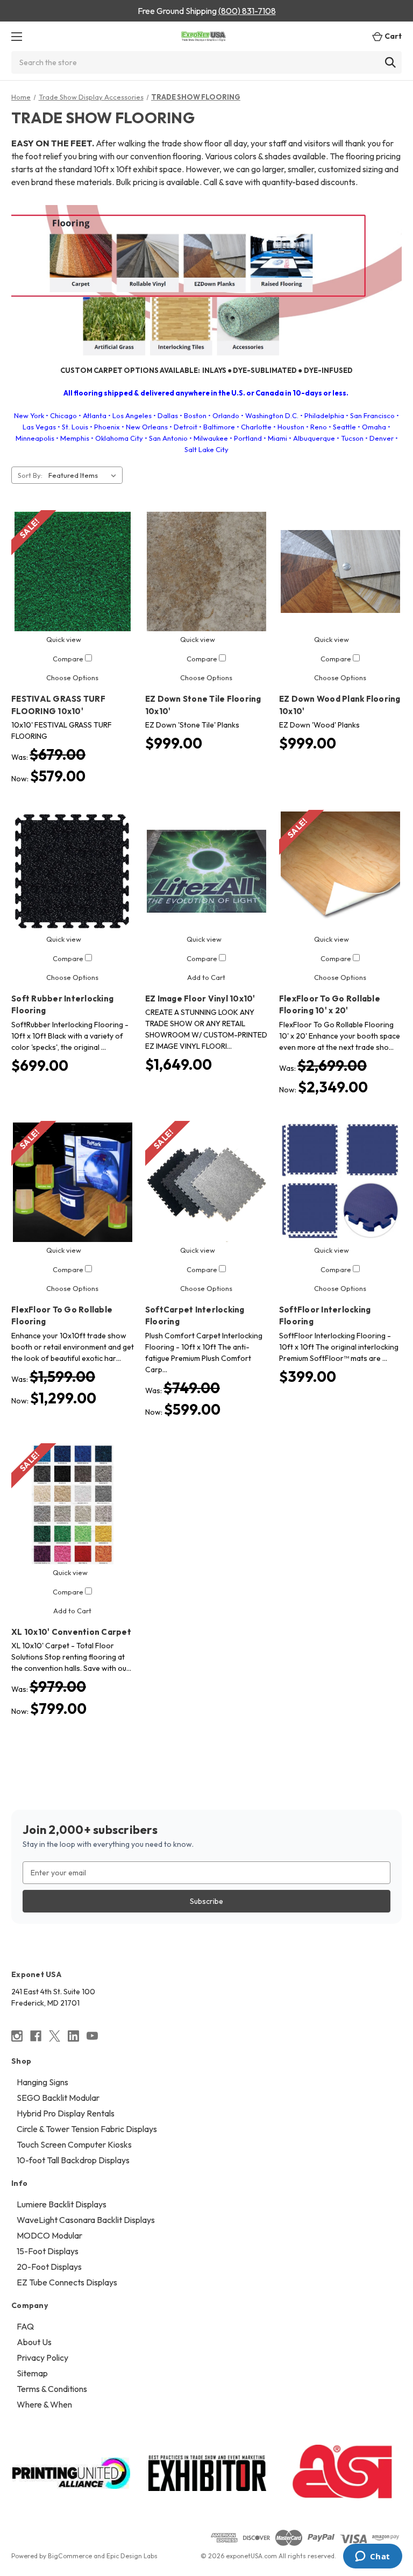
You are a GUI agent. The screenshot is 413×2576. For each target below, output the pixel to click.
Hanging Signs (42, 2082)
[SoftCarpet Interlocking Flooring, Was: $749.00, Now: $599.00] (206, 1182)
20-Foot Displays (49, 2267)
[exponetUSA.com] (204, 36)
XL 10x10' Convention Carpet (71, 1632)
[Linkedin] (73, 2036)
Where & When (44, 2404)
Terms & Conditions (52, 2389)
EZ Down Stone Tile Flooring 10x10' (203, 705)
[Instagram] (17, 2036)
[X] (55, 2036)
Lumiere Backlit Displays (62, 2204)
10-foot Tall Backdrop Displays (73, 2160)
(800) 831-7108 (247, 11)
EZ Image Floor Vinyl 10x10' (200, 998)
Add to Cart (206, 977)
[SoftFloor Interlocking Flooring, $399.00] (340, 1182)
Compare (69, 659)
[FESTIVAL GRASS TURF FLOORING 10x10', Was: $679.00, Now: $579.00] (73, 571)
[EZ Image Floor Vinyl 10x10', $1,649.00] (206, 871)
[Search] (390, 62)
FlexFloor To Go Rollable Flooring (62, 1316)
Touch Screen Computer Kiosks (74, 2144)
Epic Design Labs (132, 2556)
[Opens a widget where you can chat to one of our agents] (372, 2557)
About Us (34, 2342)
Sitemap (32, 2373)
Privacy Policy (42, 2358)
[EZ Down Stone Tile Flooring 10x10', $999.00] (206, 571)
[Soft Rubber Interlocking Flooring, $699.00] (73, 871)
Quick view (64, 639)
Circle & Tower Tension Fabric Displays (87, 2129)
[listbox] (84, 475)
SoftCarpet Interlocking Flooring (195, 1316)
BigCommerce (70, 2556)
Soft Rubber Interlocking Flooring (62, 1005)
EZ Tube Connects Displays (67, 2282)
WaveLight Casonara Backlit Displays (86, 2220)
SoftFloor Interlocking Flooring (325, 1316)
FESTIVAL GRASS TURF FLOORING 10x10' (58, 705)
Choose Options (72, 677)
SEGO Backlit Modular (58, 2098)
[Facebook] (36, 2036)
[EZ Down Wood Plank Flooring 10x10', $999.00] (340, 571)
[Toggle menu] (16, 36)
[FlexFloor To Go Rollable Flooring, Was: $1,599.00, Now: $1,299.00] (73, 1182)
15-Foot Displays (48, 2251)
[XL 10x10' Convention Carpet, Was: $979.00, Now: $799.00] (73, 1505)
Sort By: (30, 475)
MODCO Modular (49, 2235)
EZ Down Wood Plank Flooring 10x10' (340, 705)
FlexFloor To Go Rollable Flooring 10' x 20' (330, 1005)
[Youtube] (92, 2036)
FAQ (25, 2326)
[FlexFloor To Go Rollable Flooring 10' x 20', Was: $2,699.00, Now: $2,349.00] (340, 871)
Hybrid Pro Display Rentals (66, 2113)
